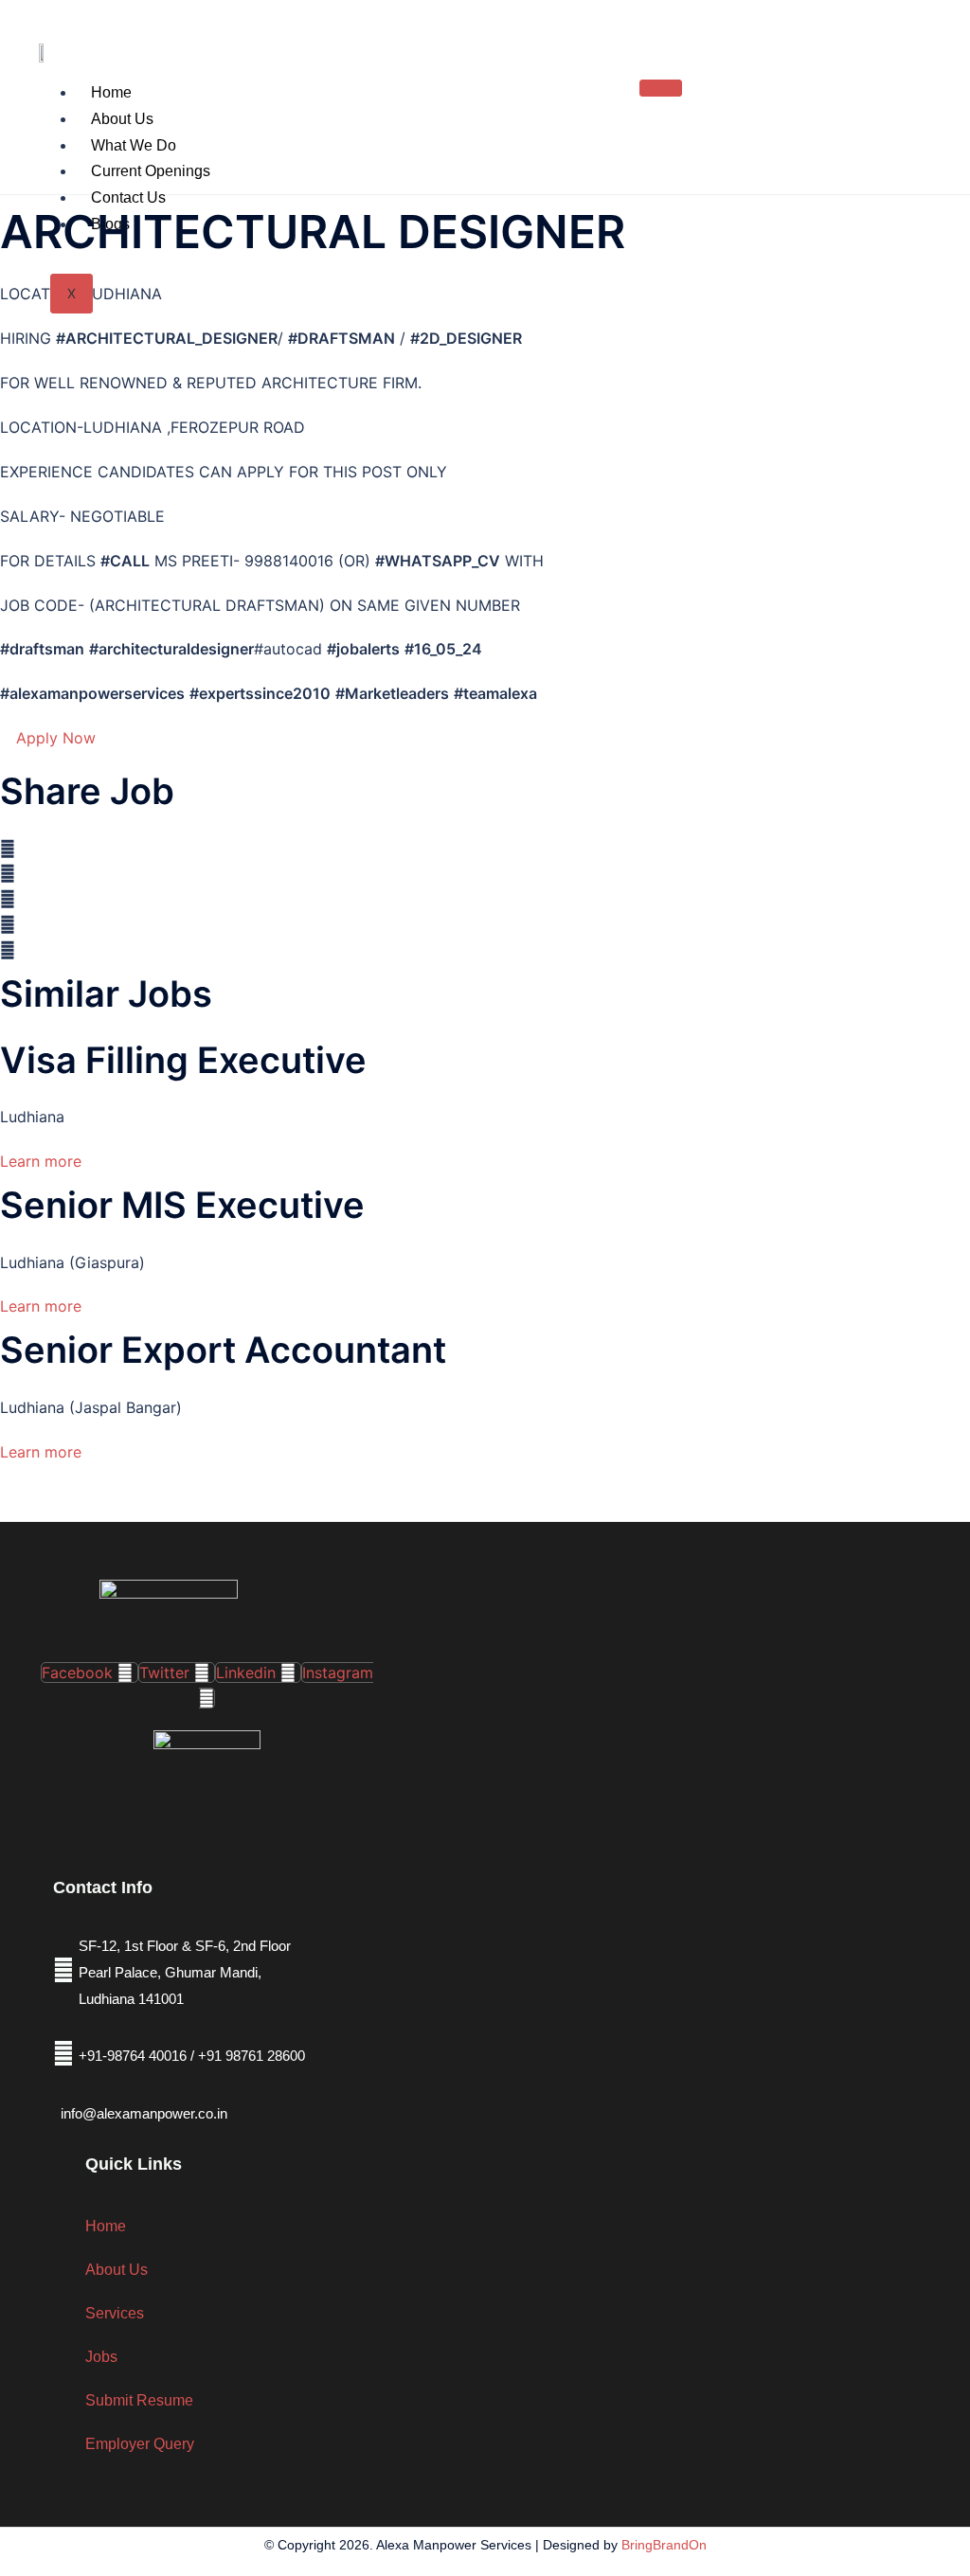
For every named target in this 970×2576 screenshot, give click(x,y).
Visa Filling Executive (183, 1060)
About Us (122, 119)
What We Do (134, 145)
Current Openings (151, 171)
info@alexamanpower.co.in (144, 2113)
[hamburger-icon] (661, 88)
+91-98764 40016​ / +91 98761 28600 (192, 2056)
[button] (485, 849)
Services (115, 2313)
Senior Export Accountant (223, 1350)
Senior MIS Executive (182, 1205)
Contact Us (128, 197)
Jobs (101, 2357)
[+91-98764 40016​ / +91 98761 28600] (63, 2053)
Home (111, 92)
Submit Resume (139, 2400)
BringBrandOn (664, 2545)
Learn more (41, 1161)
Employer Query (140, 2444)
